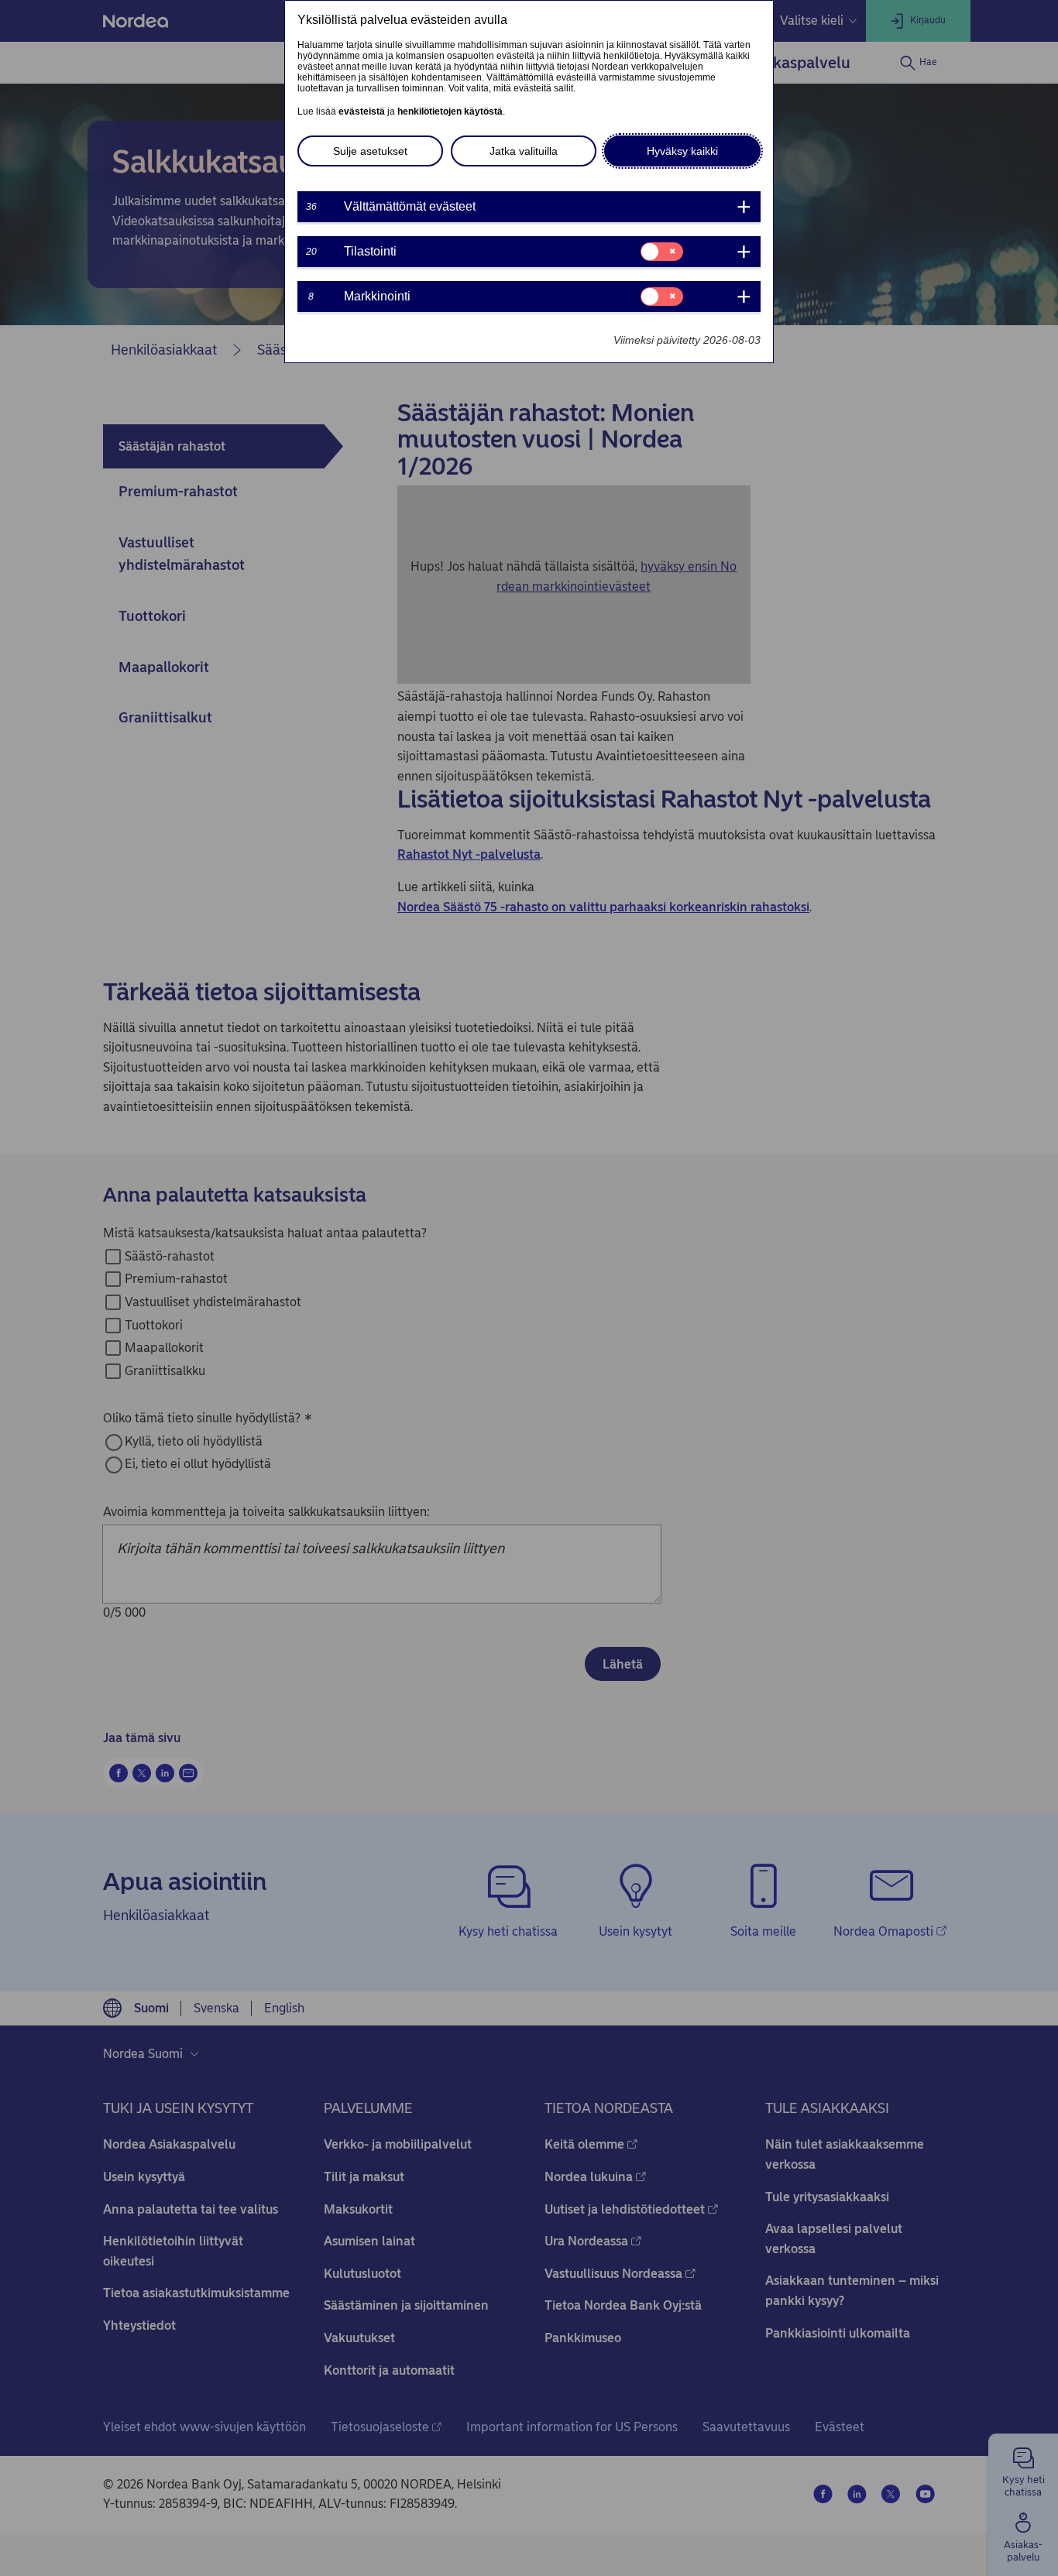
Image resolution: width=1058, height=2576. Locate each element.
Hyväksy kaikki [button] (682, 151)
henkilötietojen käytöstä (450, 111)
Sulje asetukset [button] (370, 151)
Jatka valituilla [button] (524, 151)
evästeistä (362, 111)
